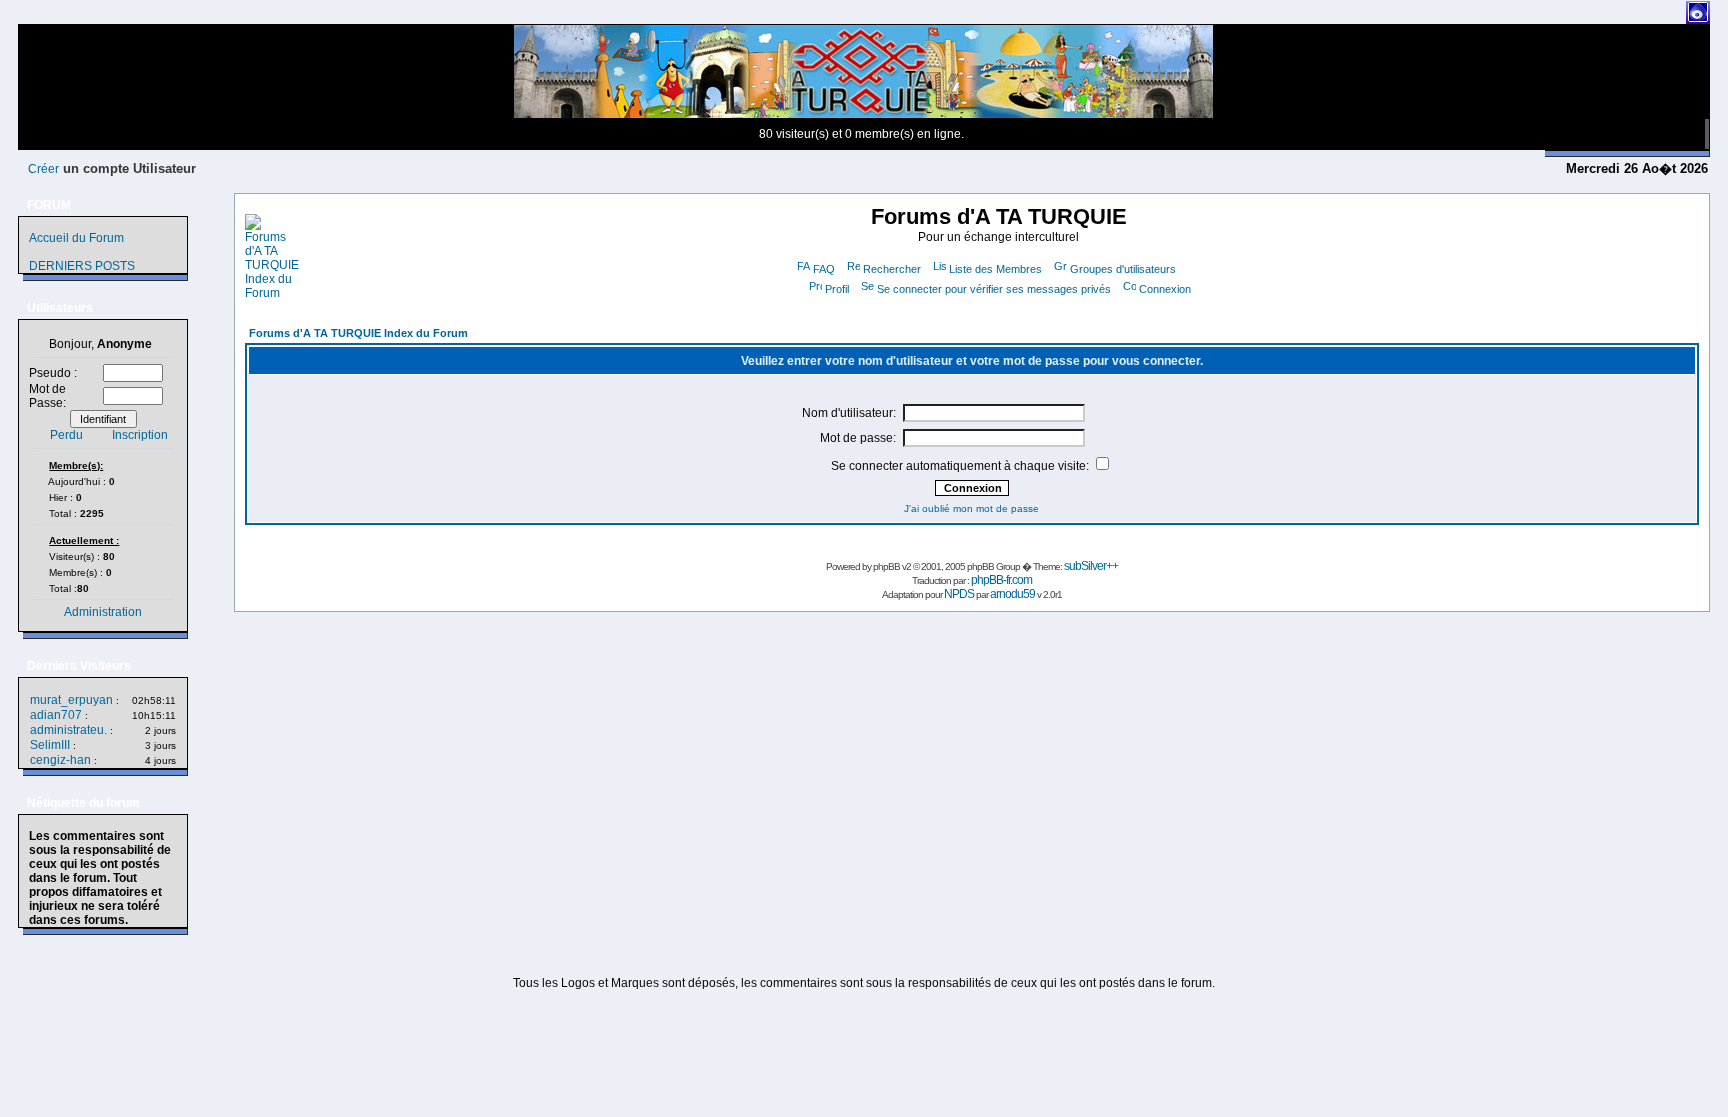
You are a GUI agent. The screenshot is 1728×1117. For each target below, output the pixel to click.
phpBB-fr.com (1001, 580)
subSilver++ (1091, 566)
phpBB (886, 566)
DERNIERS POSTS (82, 266)
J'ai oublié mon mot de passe (971, 508)
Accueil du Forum (76, 238)
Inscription (140, 435)
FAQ (824, 269)
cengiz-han (60, 760)
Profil (837, 289)
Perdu (66, 435)
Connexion (1165, 289)
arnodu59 (1012, 594)
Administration (103, 612)
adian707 (56, 715)
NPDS (959, 594)
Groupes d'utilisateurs (1123, 269)
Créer (43, 169)
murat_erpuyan (71, 700)
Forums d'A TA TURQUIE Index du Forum (358, 333)
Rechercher (892, 269)
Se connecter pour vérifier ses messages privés (994, 289)
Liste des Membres (995, 269)
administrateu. (68, 730)
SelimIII (50, 745)
